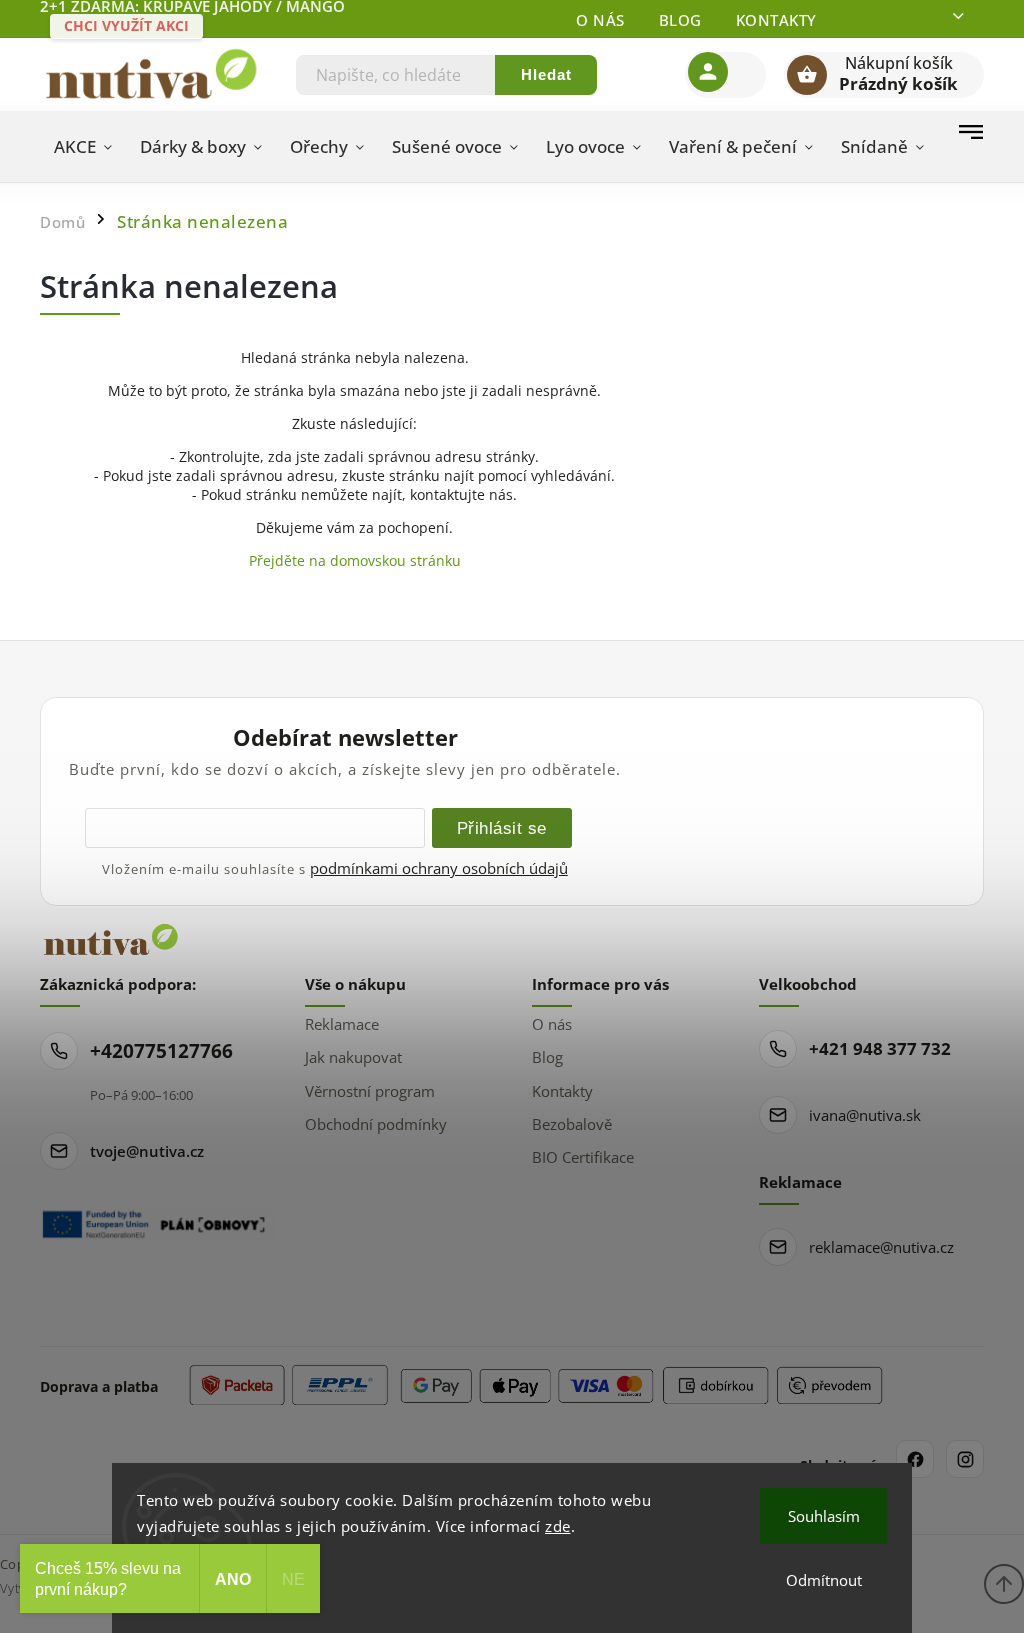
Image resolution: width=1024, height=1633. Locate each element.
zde (558, 1526)
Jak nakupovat (353, 1057)
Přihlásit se (502, 828)
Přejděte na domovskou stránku (355, 560)
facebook (915, 1459)
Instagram (965, 1459)
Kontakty (776, 20)
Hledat (546, 74)
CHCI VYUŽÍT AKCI (126, 25)
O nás (600, 20)
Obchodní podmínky (376, 1124)
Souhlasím (824, 1516)
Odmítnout (824, 1580)
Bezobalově (572, 1124)
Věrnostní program (370, 1091)
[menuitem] (83, 147)
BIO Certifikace (583, 1157)
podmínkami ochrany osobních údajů (439, 868)
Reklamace (342, 1024)
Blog (680, 20)
